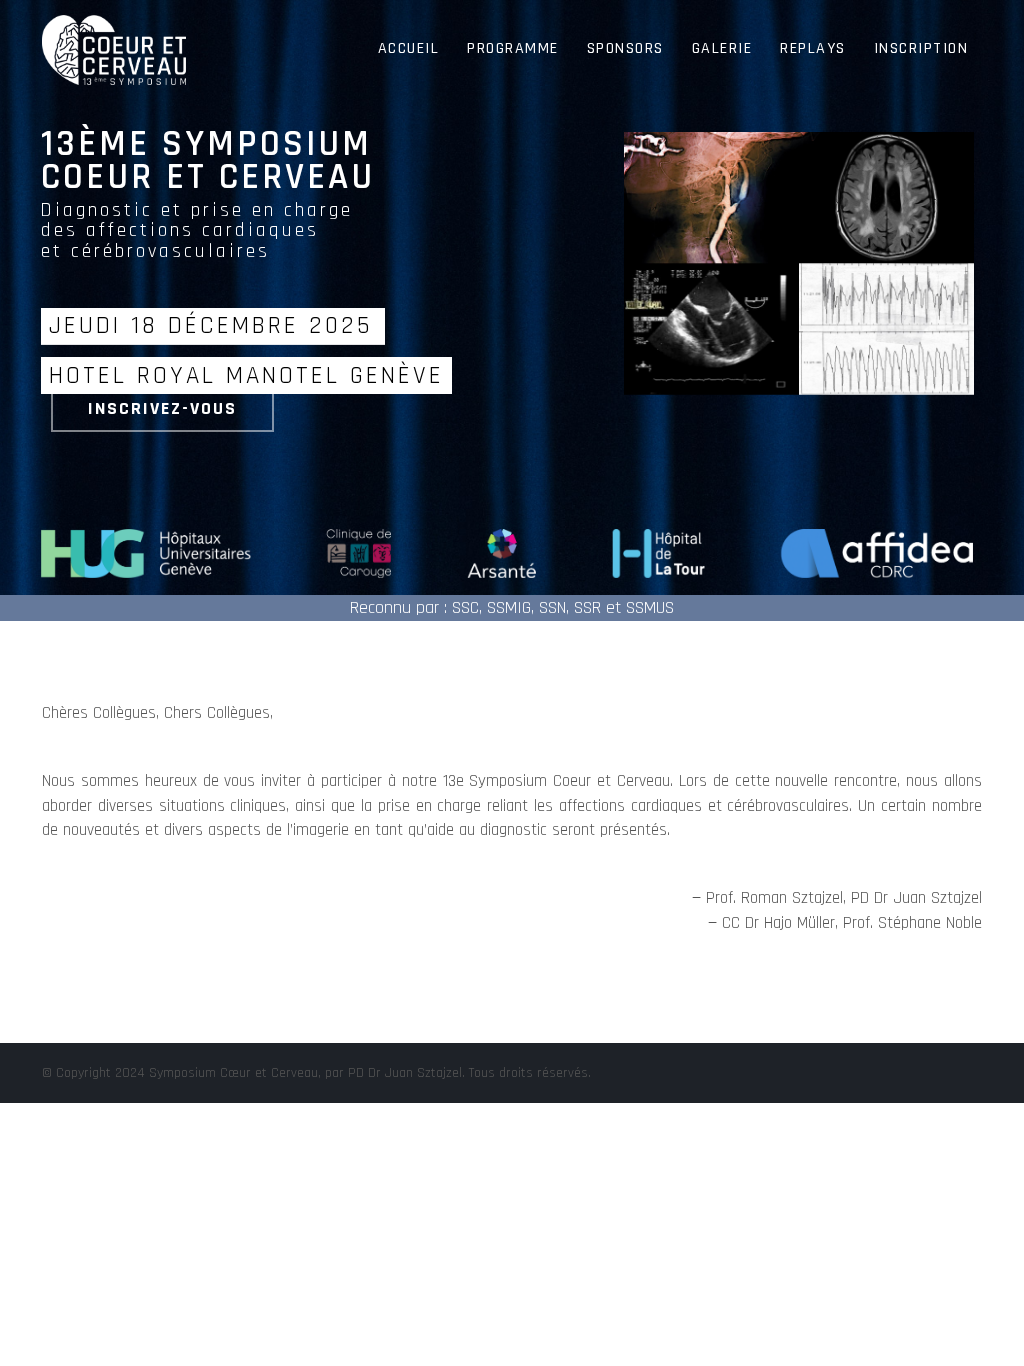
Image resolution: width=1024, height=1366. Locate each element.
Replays (813, 48)
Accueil (409, 48)
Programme (513, 48)
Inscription (921, 48)
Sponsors (625, 48)
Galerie (722, 48)
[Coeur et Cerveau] (114, 25)
